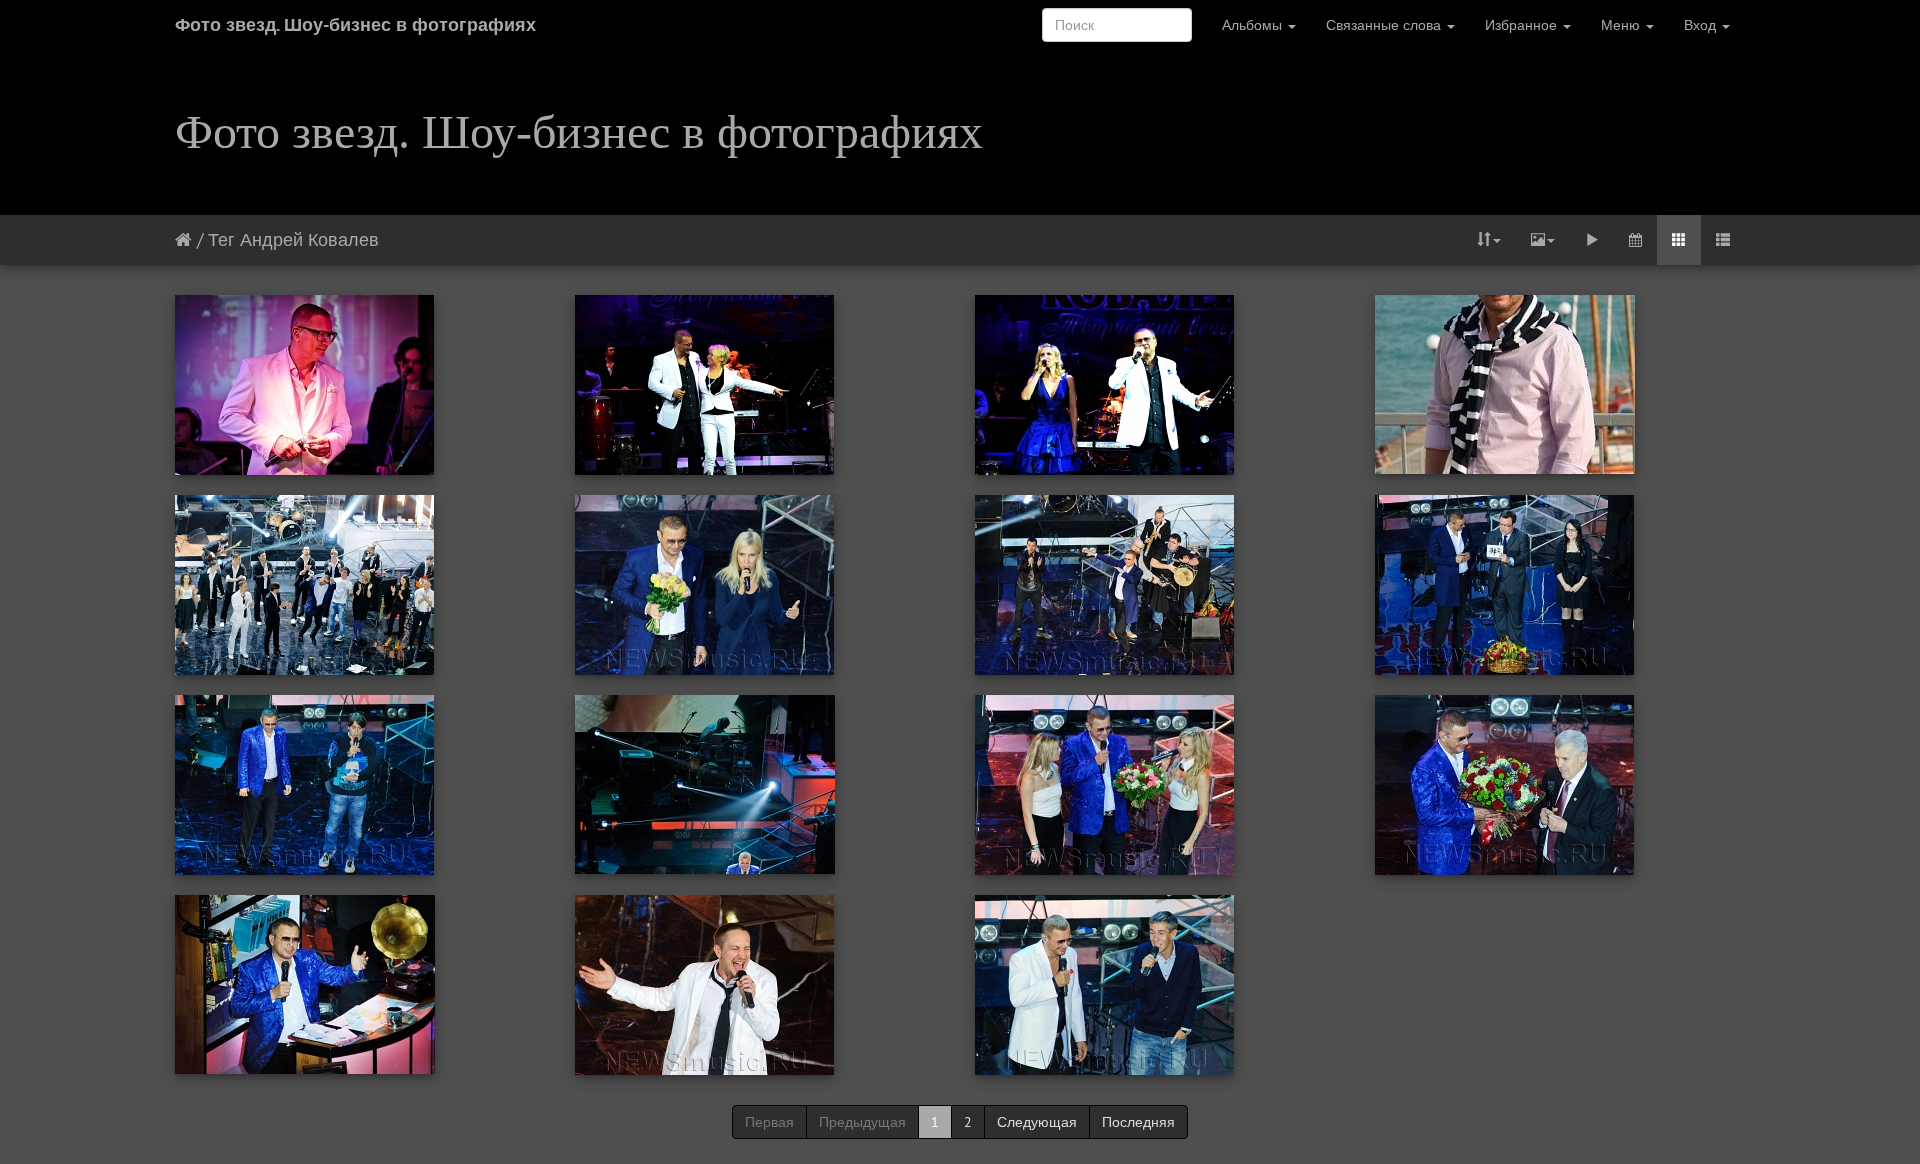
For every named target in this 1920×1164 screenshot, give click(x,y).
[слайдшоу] (1592, 240)
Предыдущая (862, 1122)
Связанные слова (1385, 25)
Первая (769, 1122)
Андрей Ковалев (309, 239)
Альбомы (1254, 25)
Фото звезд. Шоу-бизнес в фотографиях (355, 24)
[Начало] (183, 239)
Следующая (1037, 1122)
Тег (221, 239)
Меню (1622, 25)
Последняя (1138, 1122)
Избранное (1523, 25)
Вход (1702, 25)
